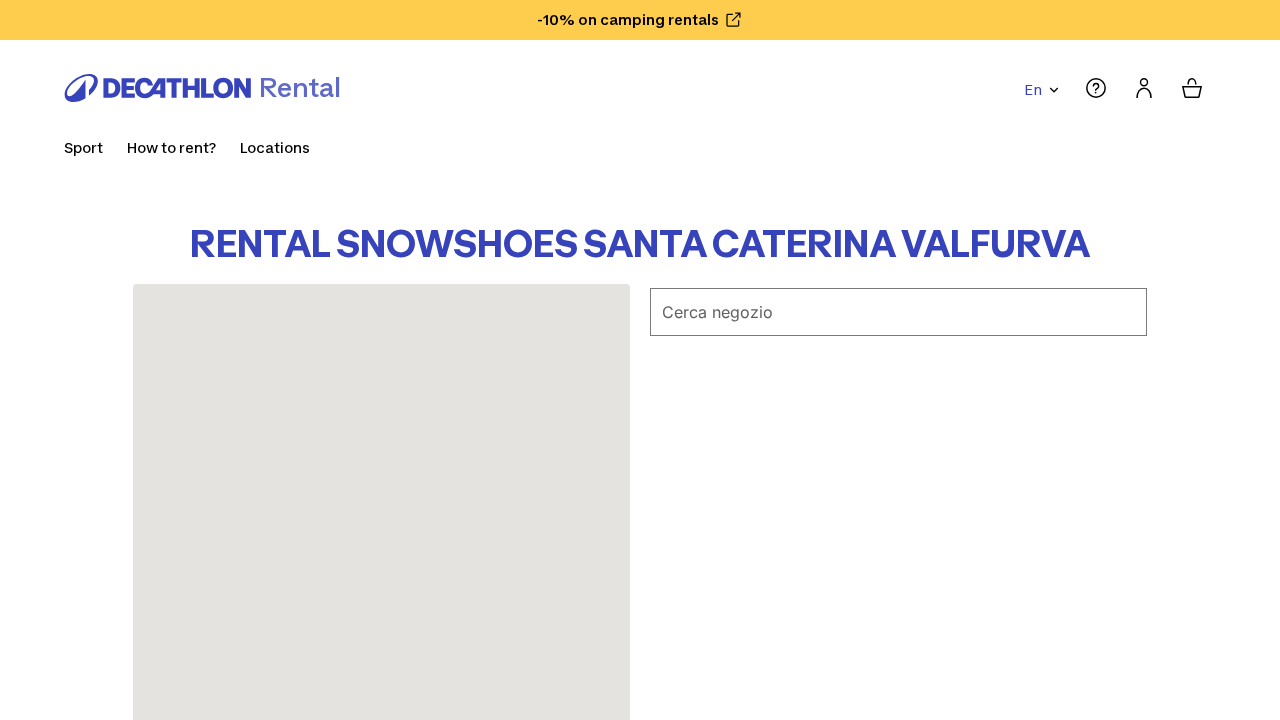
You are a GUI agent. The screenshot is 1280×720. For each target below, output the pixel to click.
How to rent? (171, 147)
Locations (275, 147)
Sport (83, 147)
